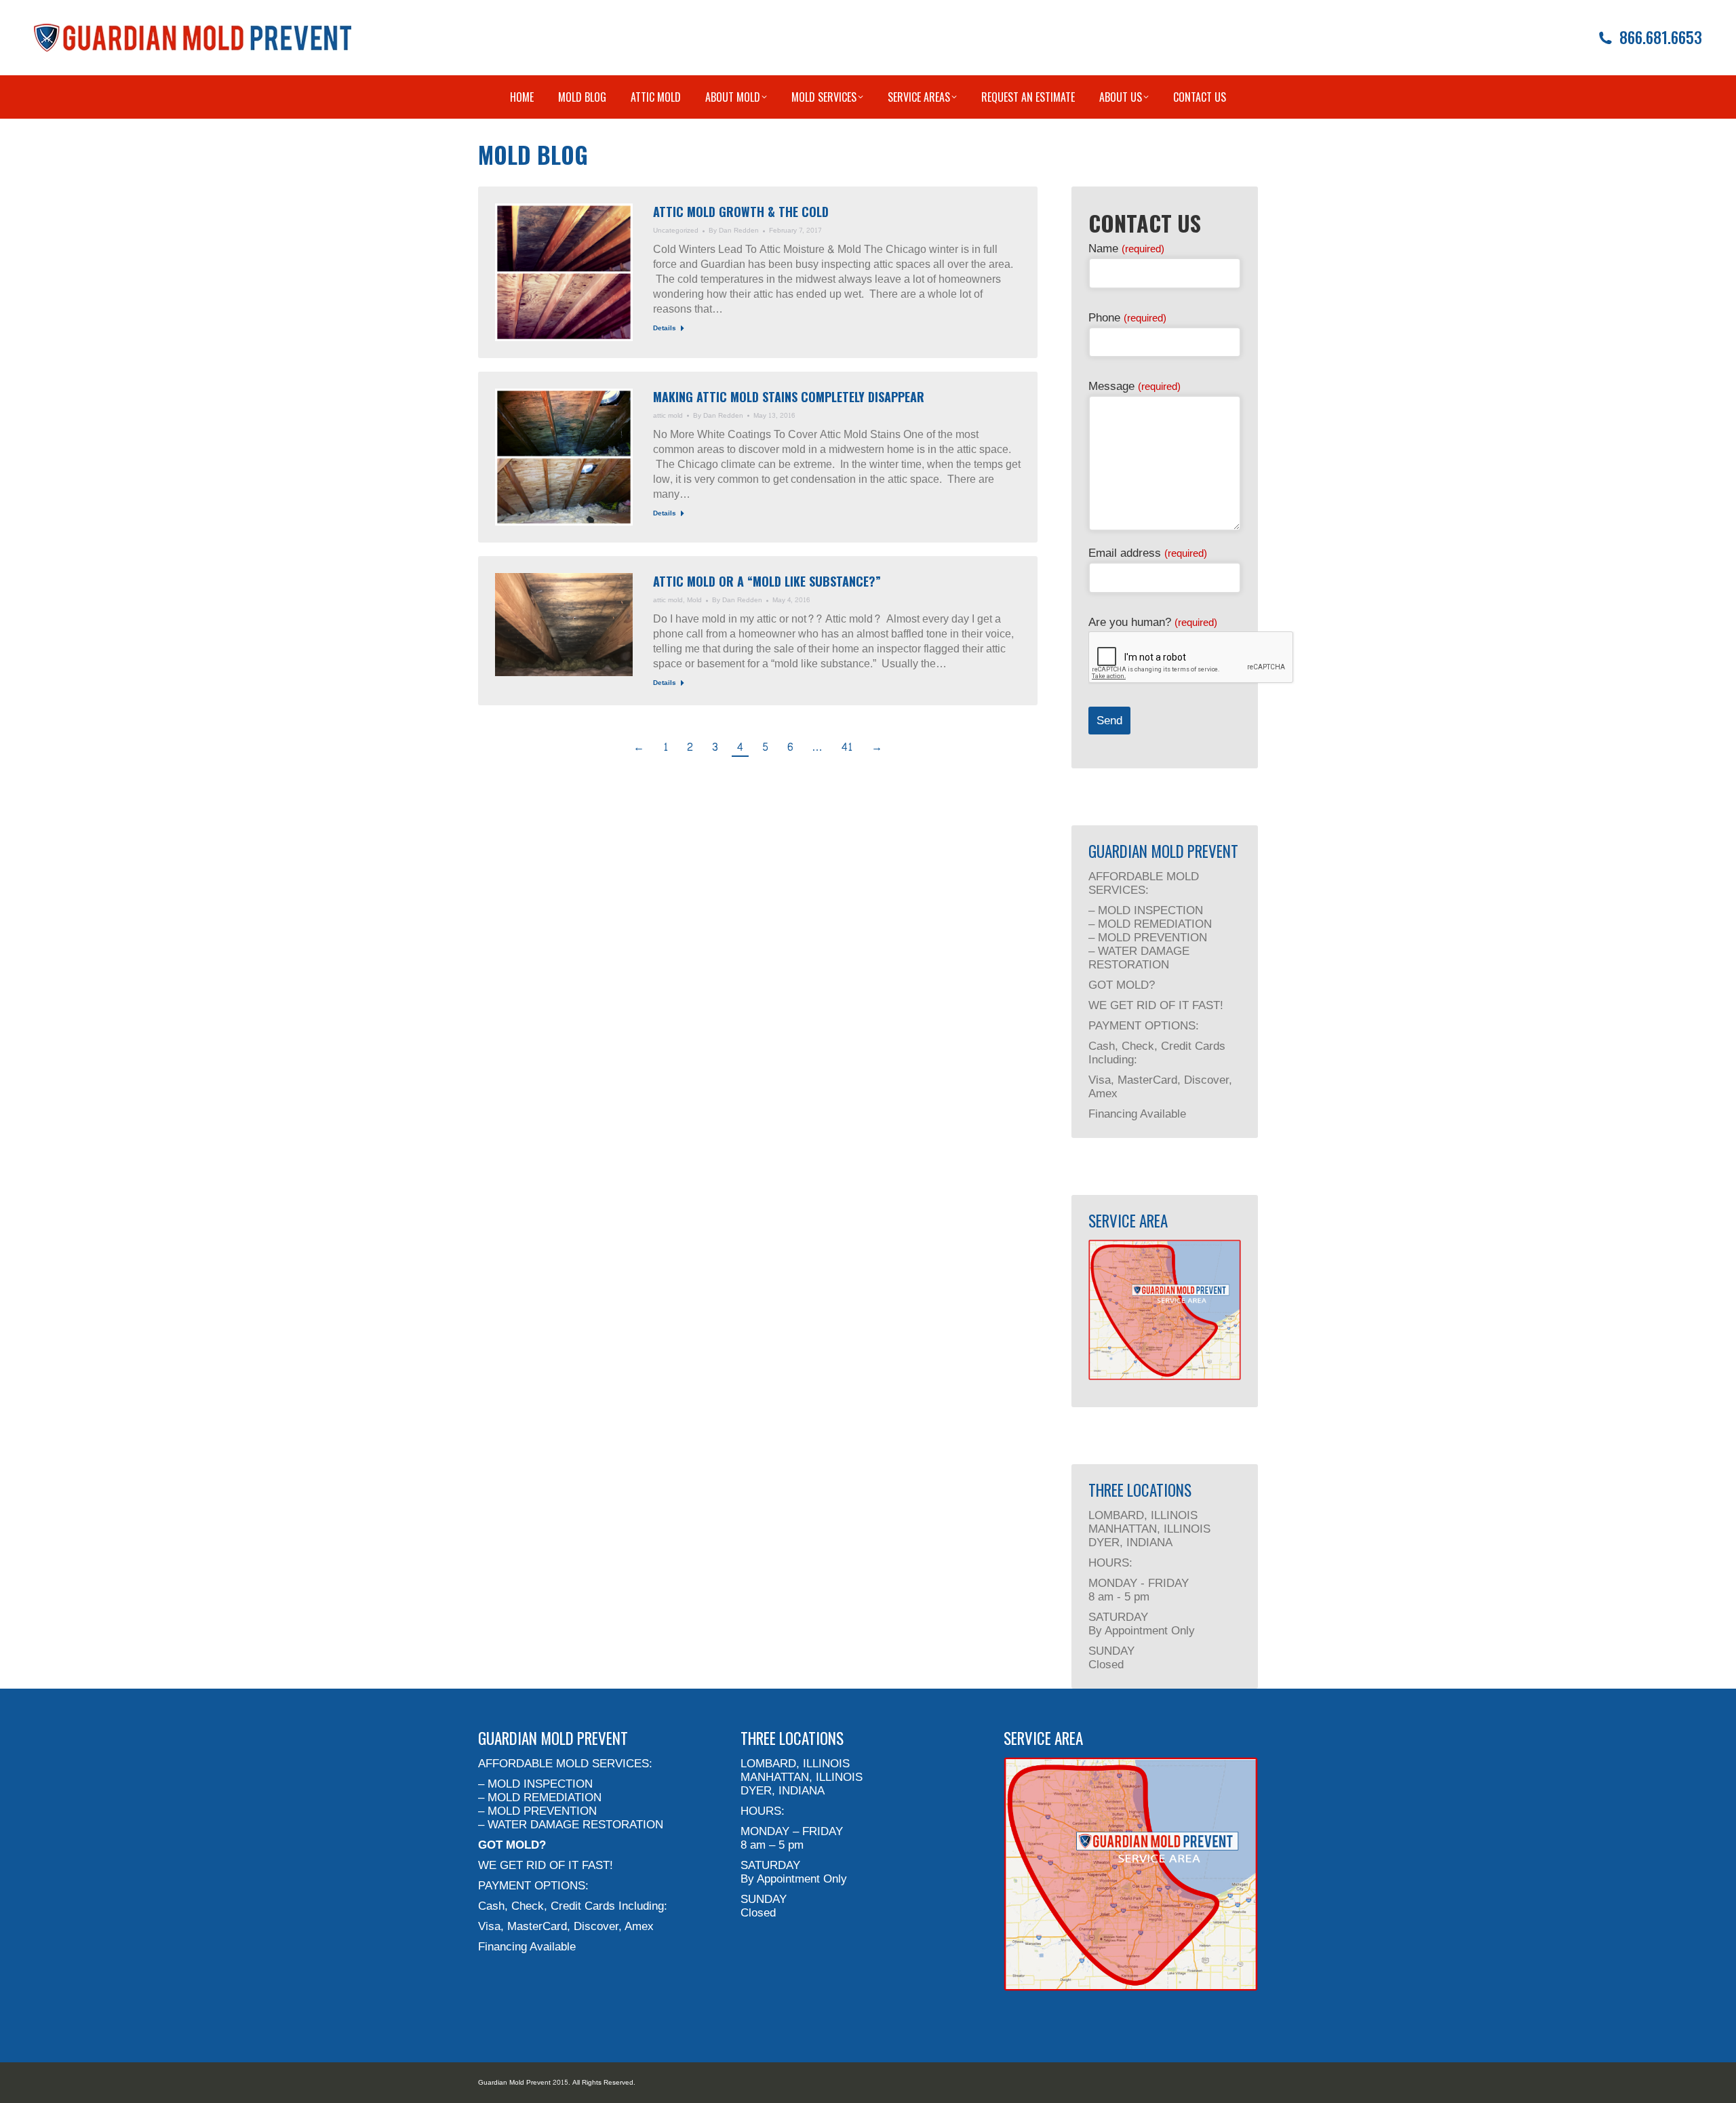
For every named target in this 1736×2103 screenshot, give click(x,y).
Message (1135, 386)
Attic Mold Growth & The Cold (741, 212)
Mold (694, 600)
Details (665, 329)
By (734, 231)
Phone (1127, 318)
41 (847, 747)
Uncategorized (676, 231)
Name (1126, 249)
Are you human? (1153, 622)
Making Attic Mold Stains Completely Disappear (789, 397)
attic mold (668, 416)
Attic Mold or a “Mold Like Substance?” (767, 581)
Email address (1148, 553)
